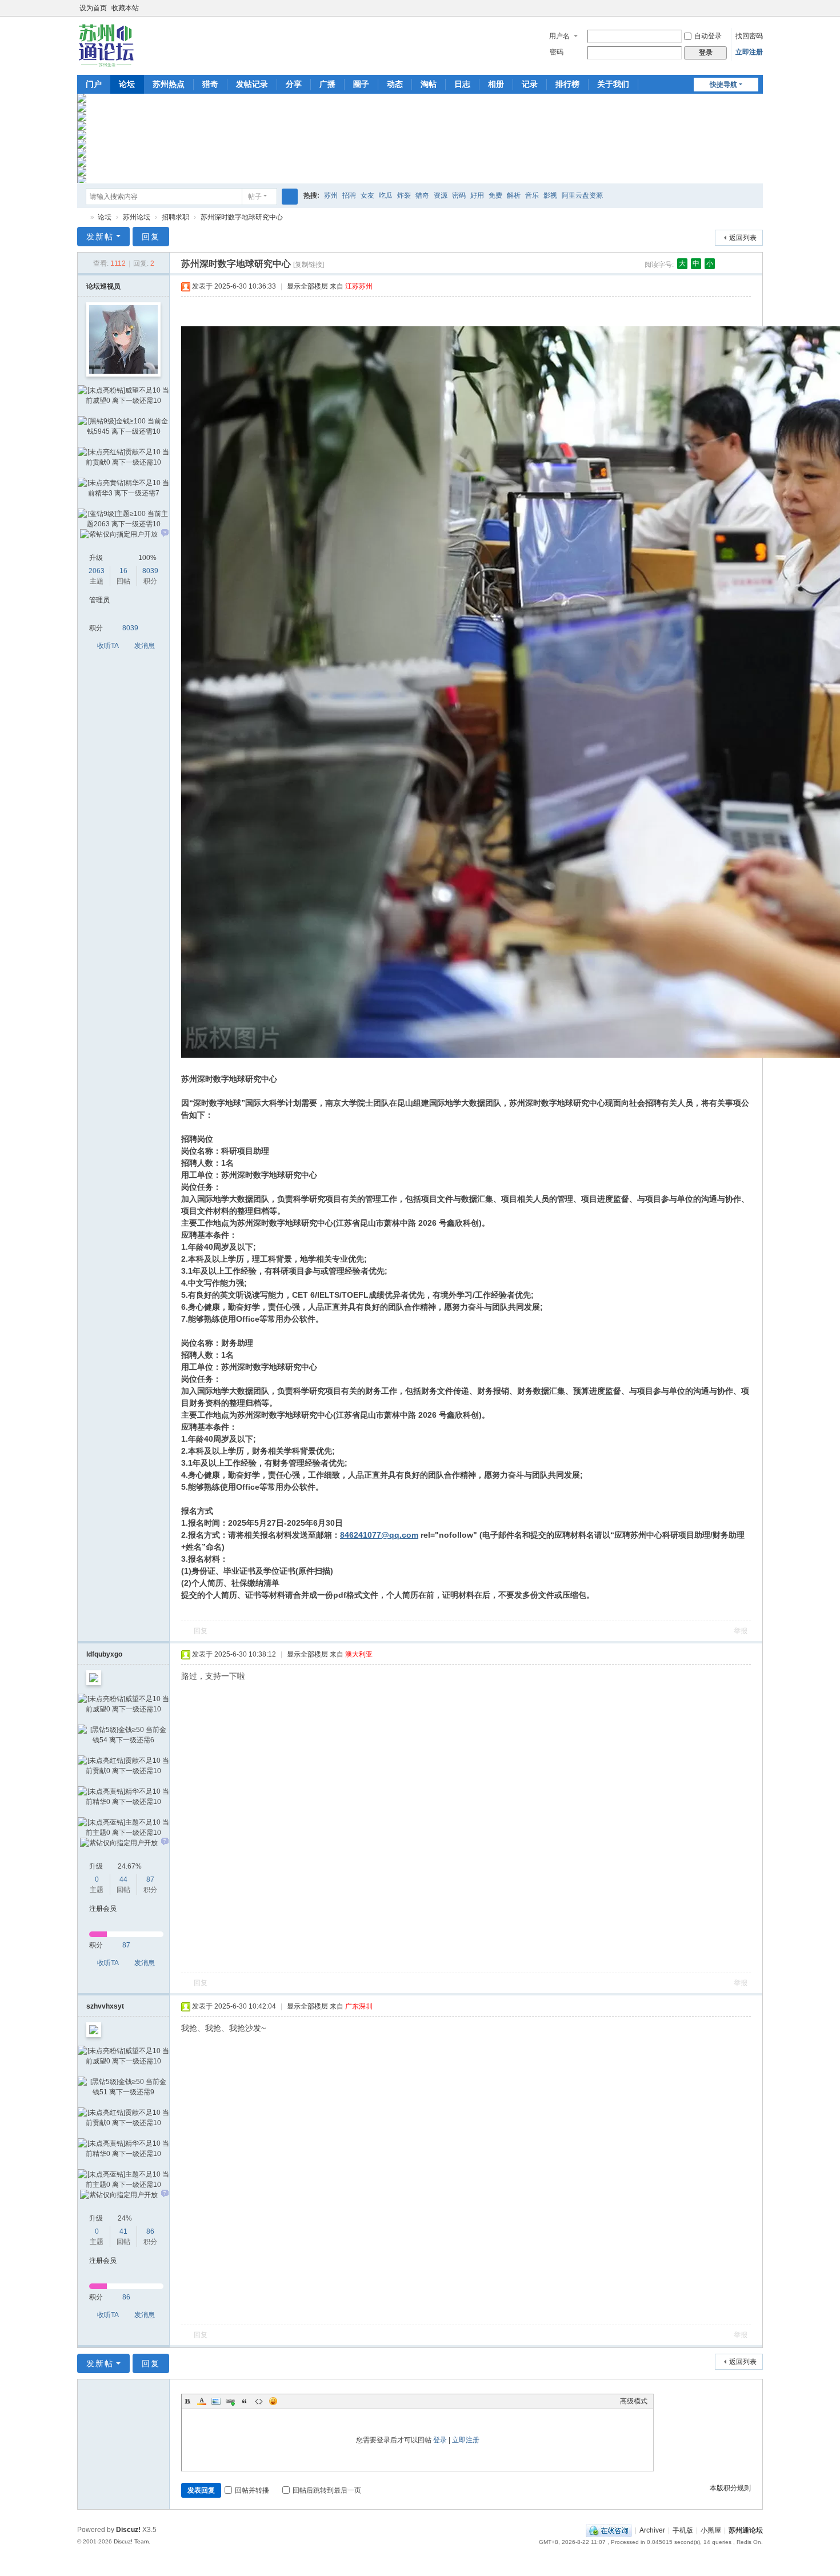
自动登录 (708, 36)
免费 (495, 195)
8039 (150, 571)
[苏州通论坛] (106, 45)
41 (123, 2231)
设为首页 (93, 8)
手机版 (683, 2530)
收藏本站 (125, 8)
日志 (462, 84)
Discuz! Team (131, 2541)
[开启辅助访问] (747, 8)
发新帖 (100, 237)
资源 (441, 195)
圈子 (361, 84)
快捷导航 (723, 85)
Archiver (652, 2530)
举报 (741, 1631)
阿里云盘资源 (582, 195)
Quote (245, 2401)
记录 (530, 84)
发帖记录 (252, 84)
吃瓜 (386, 195)
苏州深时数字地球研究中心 (242, 217)
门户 (94, 84)
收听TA (108, 646)
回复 (151, 237)
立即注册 (749, 52)
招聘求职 (175, 217)
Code (259, 2401)
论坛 (127, 84)
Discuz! (128, 2530)
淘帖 (429, 84)
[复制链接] (309, 265)
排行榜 (567, 84)
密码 (557, 52)
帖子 (255, 197)
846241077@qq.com (379, 1535)
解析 (514, 195)
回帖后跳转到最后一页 (327, 2490)
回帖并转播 (252, 2490)
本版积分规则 (730, 2488)
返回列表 (743, 238)
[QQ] (609, 2530)
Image (216, 2401)
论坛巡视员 (103, 286)
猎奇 (210, 84)
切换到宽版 (758, 13)
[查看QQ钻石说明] (165, 534)
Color (202, 2401)
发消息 (145, 646)
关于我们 (613, 84)
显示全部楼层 (307, 286)
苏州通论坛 (82, 217)
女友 (367, 195)
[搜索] (290, 197)
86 (150, 2231)
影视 (550, 195)
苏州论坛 (137, 217)
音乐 (532, 195)
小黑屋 (711, 2530)
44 (123, 1879)
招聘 (349, 195)
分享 (294, 84)
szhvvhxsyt (105, 2006)
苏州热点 (169, 84)
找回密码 (749, 36)
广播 (327, 84)
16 (123, 571)
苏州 (331, 195)
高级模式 (634, 2401)
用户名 (559, 36)
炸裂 (404, 195)
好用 (477, 195)
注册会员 (103, 1909)
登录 (440, 2440)
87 (150, 1879)
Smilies (273, 2401)
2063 (97, 571)
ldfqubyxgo (104, 1654)
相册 (496, 84)
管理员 (99, 600)
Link (230, 2401)
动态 (395, 84)
